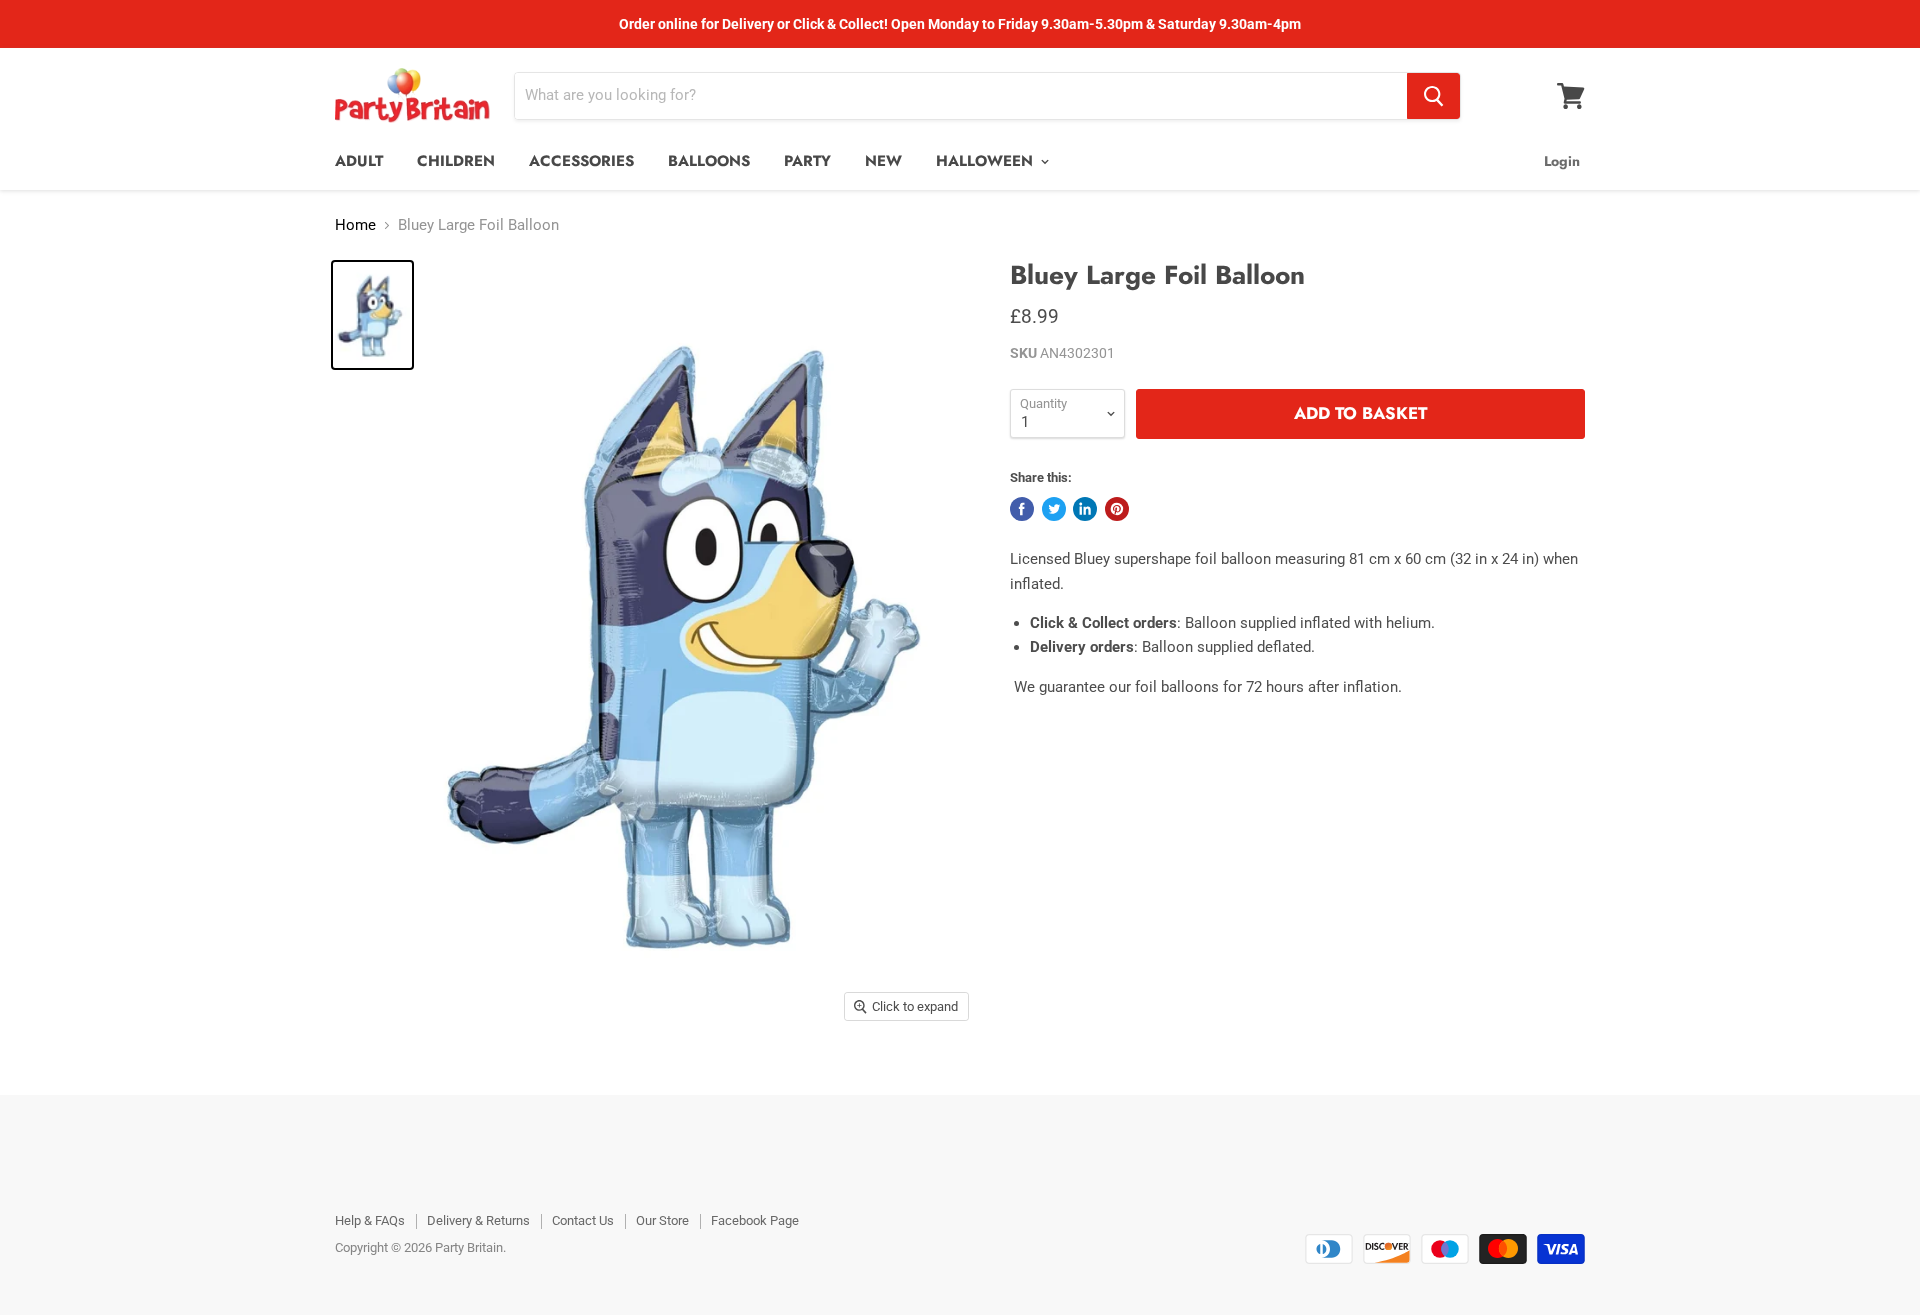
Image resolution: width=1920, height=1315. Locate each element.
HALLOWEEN (987, 161)
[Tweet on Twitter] (1054, 509)
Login (1562, 161)
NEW (883, 161)
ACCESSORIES (581, 161)
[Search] (1433, 96)
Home (355, 225)
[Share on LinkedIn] (1085, 509)
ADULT (359, 161)
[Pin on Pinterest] (1117, 509)
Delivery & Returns (478, 1220)
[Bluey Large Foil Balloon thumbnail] (372, 315)
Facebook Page (755, 1220)
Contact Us (583, 1220)
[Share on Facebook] (1022, 509)
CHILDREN (456, 161)
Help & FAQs (370, 1220)
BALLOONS (709, 161)
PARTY (807, 161)
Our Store (662, 1220)
